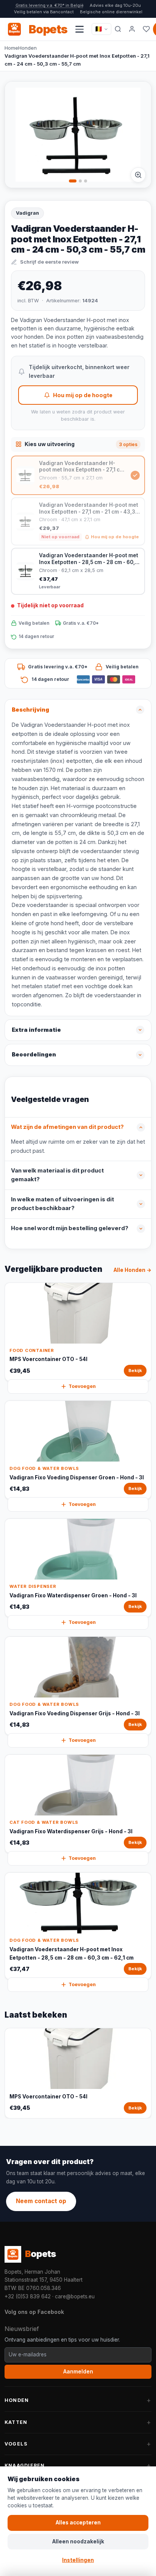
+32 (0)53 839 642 (28, 2296)
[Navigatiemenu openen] (80, 29)
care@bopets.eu (75, 2296)
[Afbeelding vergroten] (138, 175)
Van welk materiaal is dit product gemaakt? (57, 1175)
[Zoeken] (118, 29)
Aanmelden (78, 2372)
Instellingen (78, 2560)
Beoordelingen (34, 1055)
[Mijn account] (132, 29)
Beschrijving (30, 710)
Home (11, 48)
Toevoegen (82, 1386)
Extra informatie (36, 1030)
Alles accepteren (78, 2523)
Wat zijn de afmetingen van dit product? (67, 1127)
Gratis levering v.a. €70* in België (50, 5)
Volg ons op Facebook (34, 2312)
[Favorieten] (146, 29)
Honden (27, 48)
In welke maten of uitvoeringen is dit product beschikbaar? (62, 1204)
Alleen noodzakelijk (78, 2541)
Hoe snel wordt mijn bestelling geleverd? (70, 1228)
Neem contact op (41, 2201)
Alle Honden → (133, 1270)
